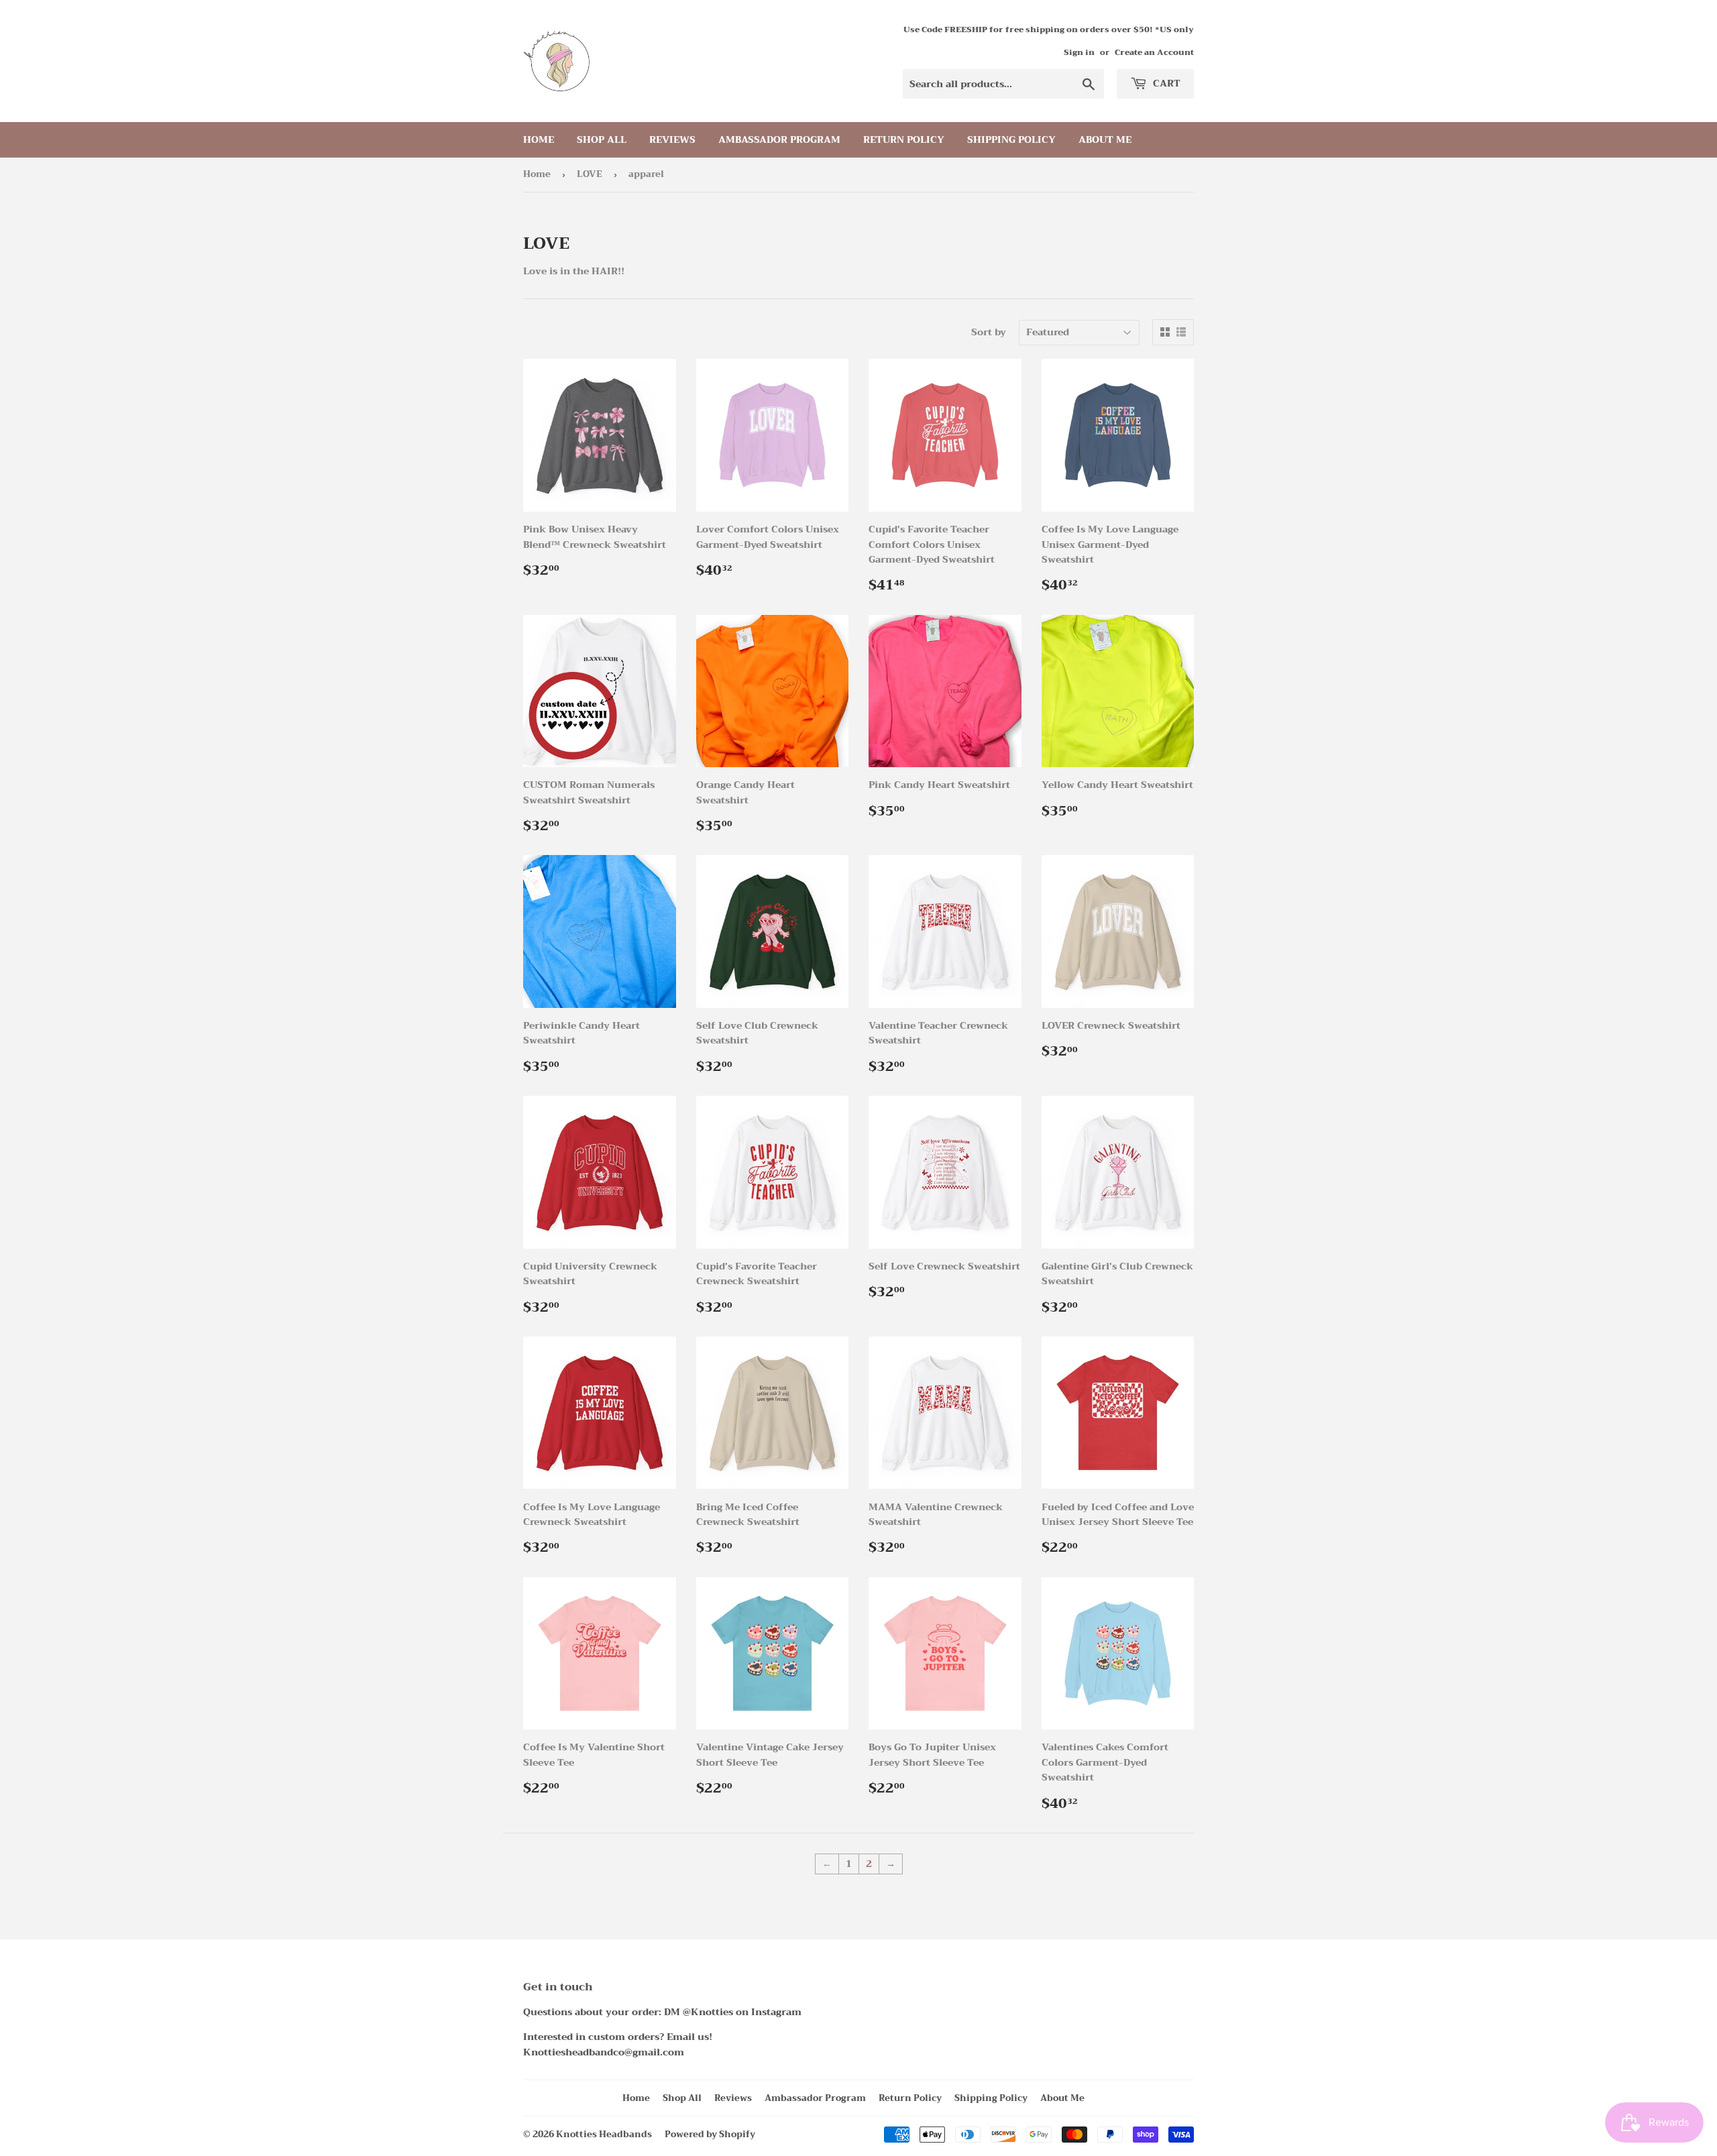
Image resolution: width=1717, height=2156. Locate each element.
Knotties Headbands (604, 2134)
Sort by (989, 332)
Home (539, 139)
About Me (1105, 139)
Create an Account (1154, 52)
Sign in (1079, 52)
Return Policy (904, 139)
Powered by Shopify (710, 2134)
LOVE (590, 174)
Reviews (672, 139)
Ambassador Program (779, 139)
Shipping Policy (1011, 139)
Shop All (602, 139)
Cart (1165, 83)
